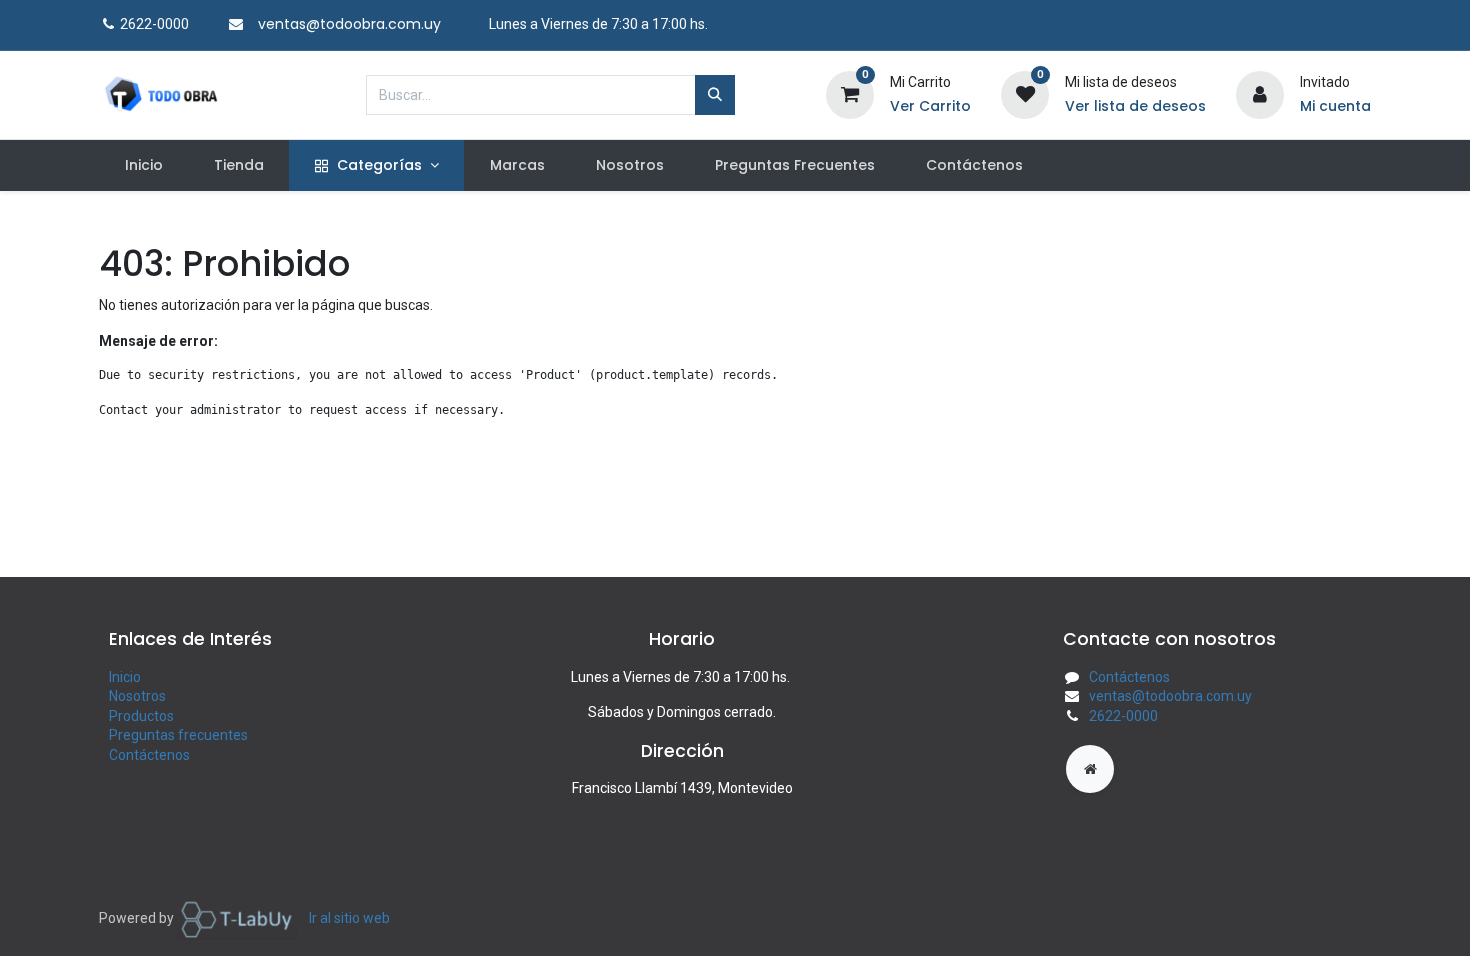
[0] (850, 93)
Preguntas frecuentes (178, 735)
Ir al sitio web (349, 918)
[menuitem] (143, 166)
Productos (141, 716)
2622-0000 (1123, 716)
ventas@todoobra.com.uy (1170, 696)
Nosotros (137, 696)
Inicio (125, 677)
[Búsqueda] (715, 95)
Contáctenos (149, 755)
